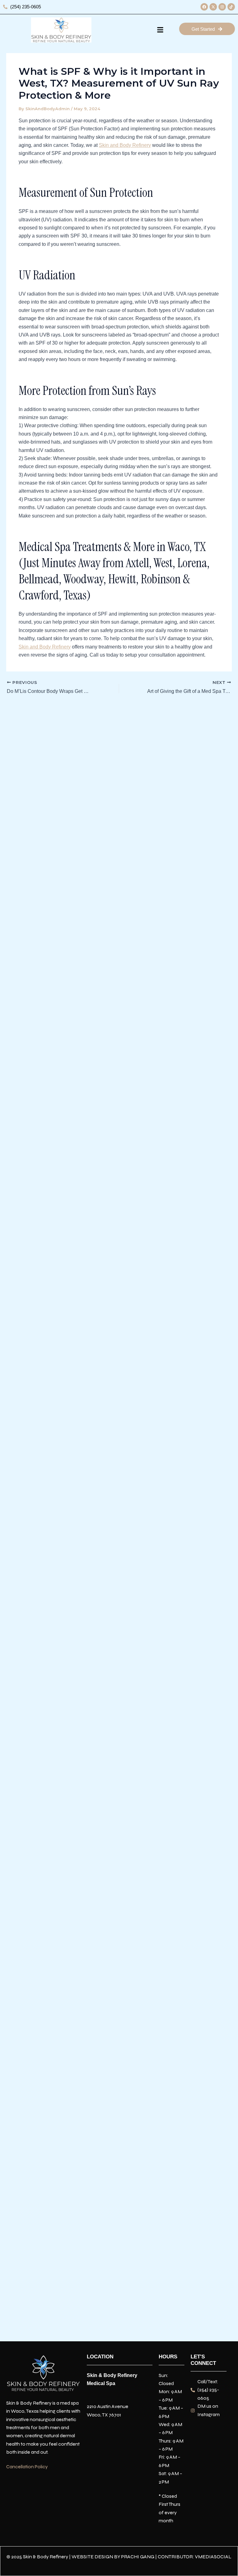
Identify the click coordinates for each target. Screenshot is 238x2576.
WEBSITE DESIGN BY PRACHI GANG (113, 2557)
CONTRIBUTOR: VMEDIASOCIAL (195, 2557)
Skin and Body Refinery (125, 145)
